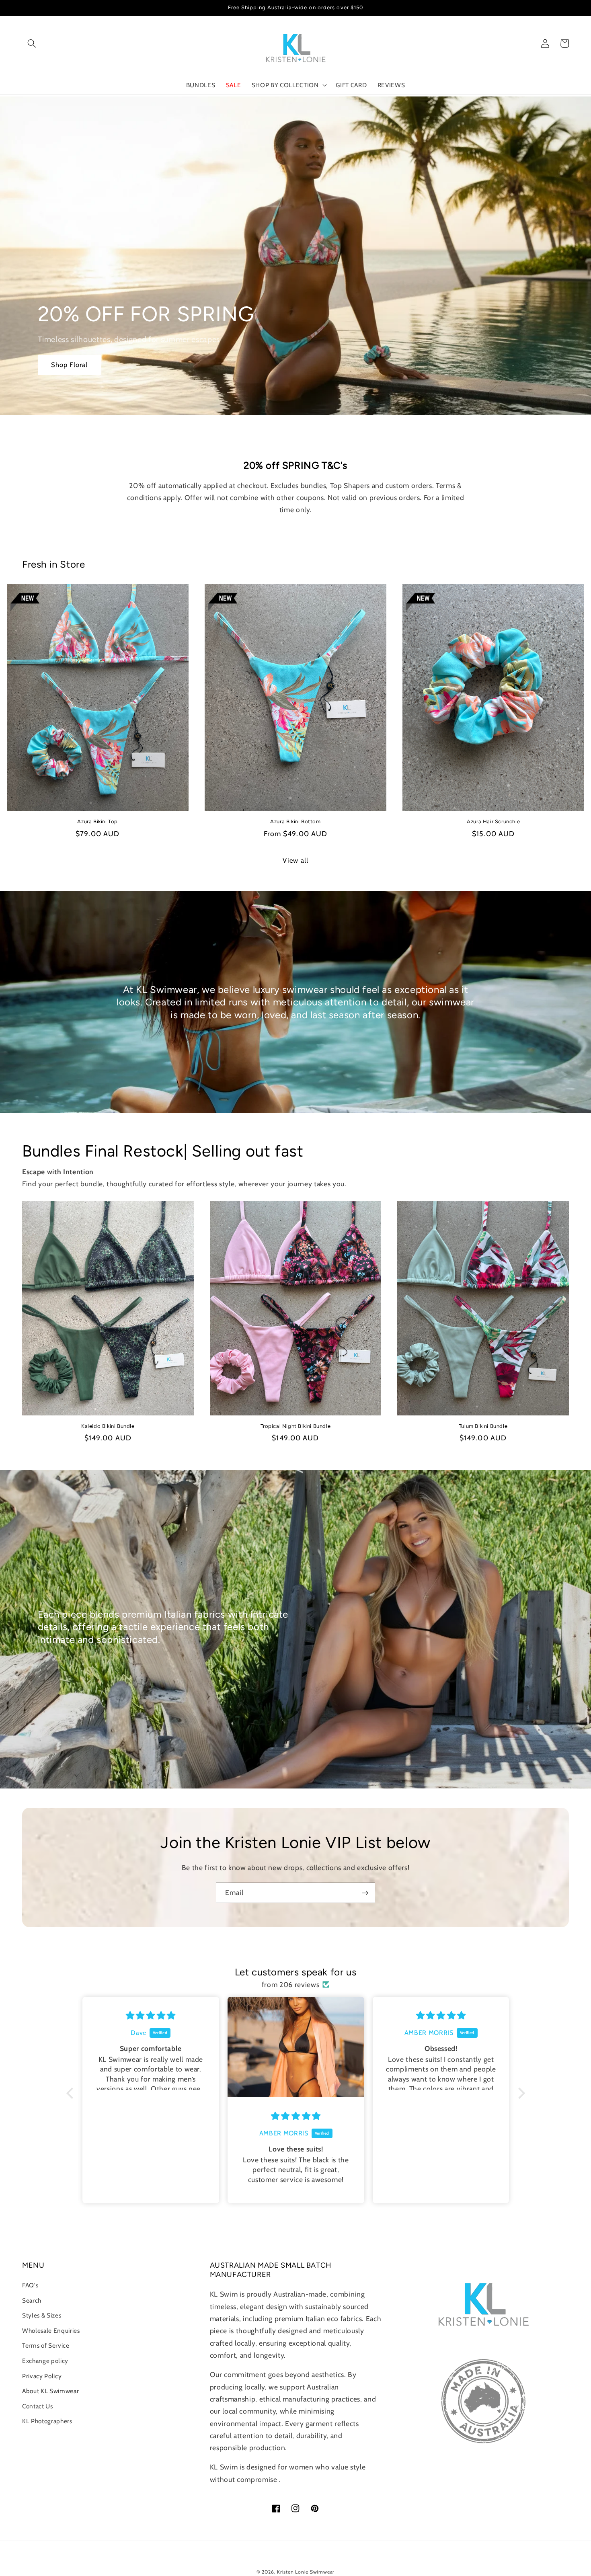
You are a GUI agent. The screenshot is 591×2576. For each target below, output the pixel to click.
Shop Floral (70, 365)
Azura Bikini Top (97, 821)
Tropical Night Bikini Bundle (296, 1426)
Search (32, 2300)
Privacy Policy (42, 2376)
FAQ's (30, 2285)
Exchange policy (45, 2361)
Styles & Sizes (42, 2315)
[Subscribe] (365, 1893)
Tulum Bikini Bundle (483, 1426)
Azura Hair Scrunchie (493, 821)
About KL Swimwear (50, 2391)
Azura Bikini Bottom (295, 821)
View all (295, 860)
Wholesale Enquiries (51, 2331)
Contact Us (38, 2406)
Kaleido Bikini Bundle (108, 1426)
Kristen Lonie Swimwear (306, 2572)
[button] (32, 43)
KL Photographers (47, 2421)
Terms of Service (46, 2345)
